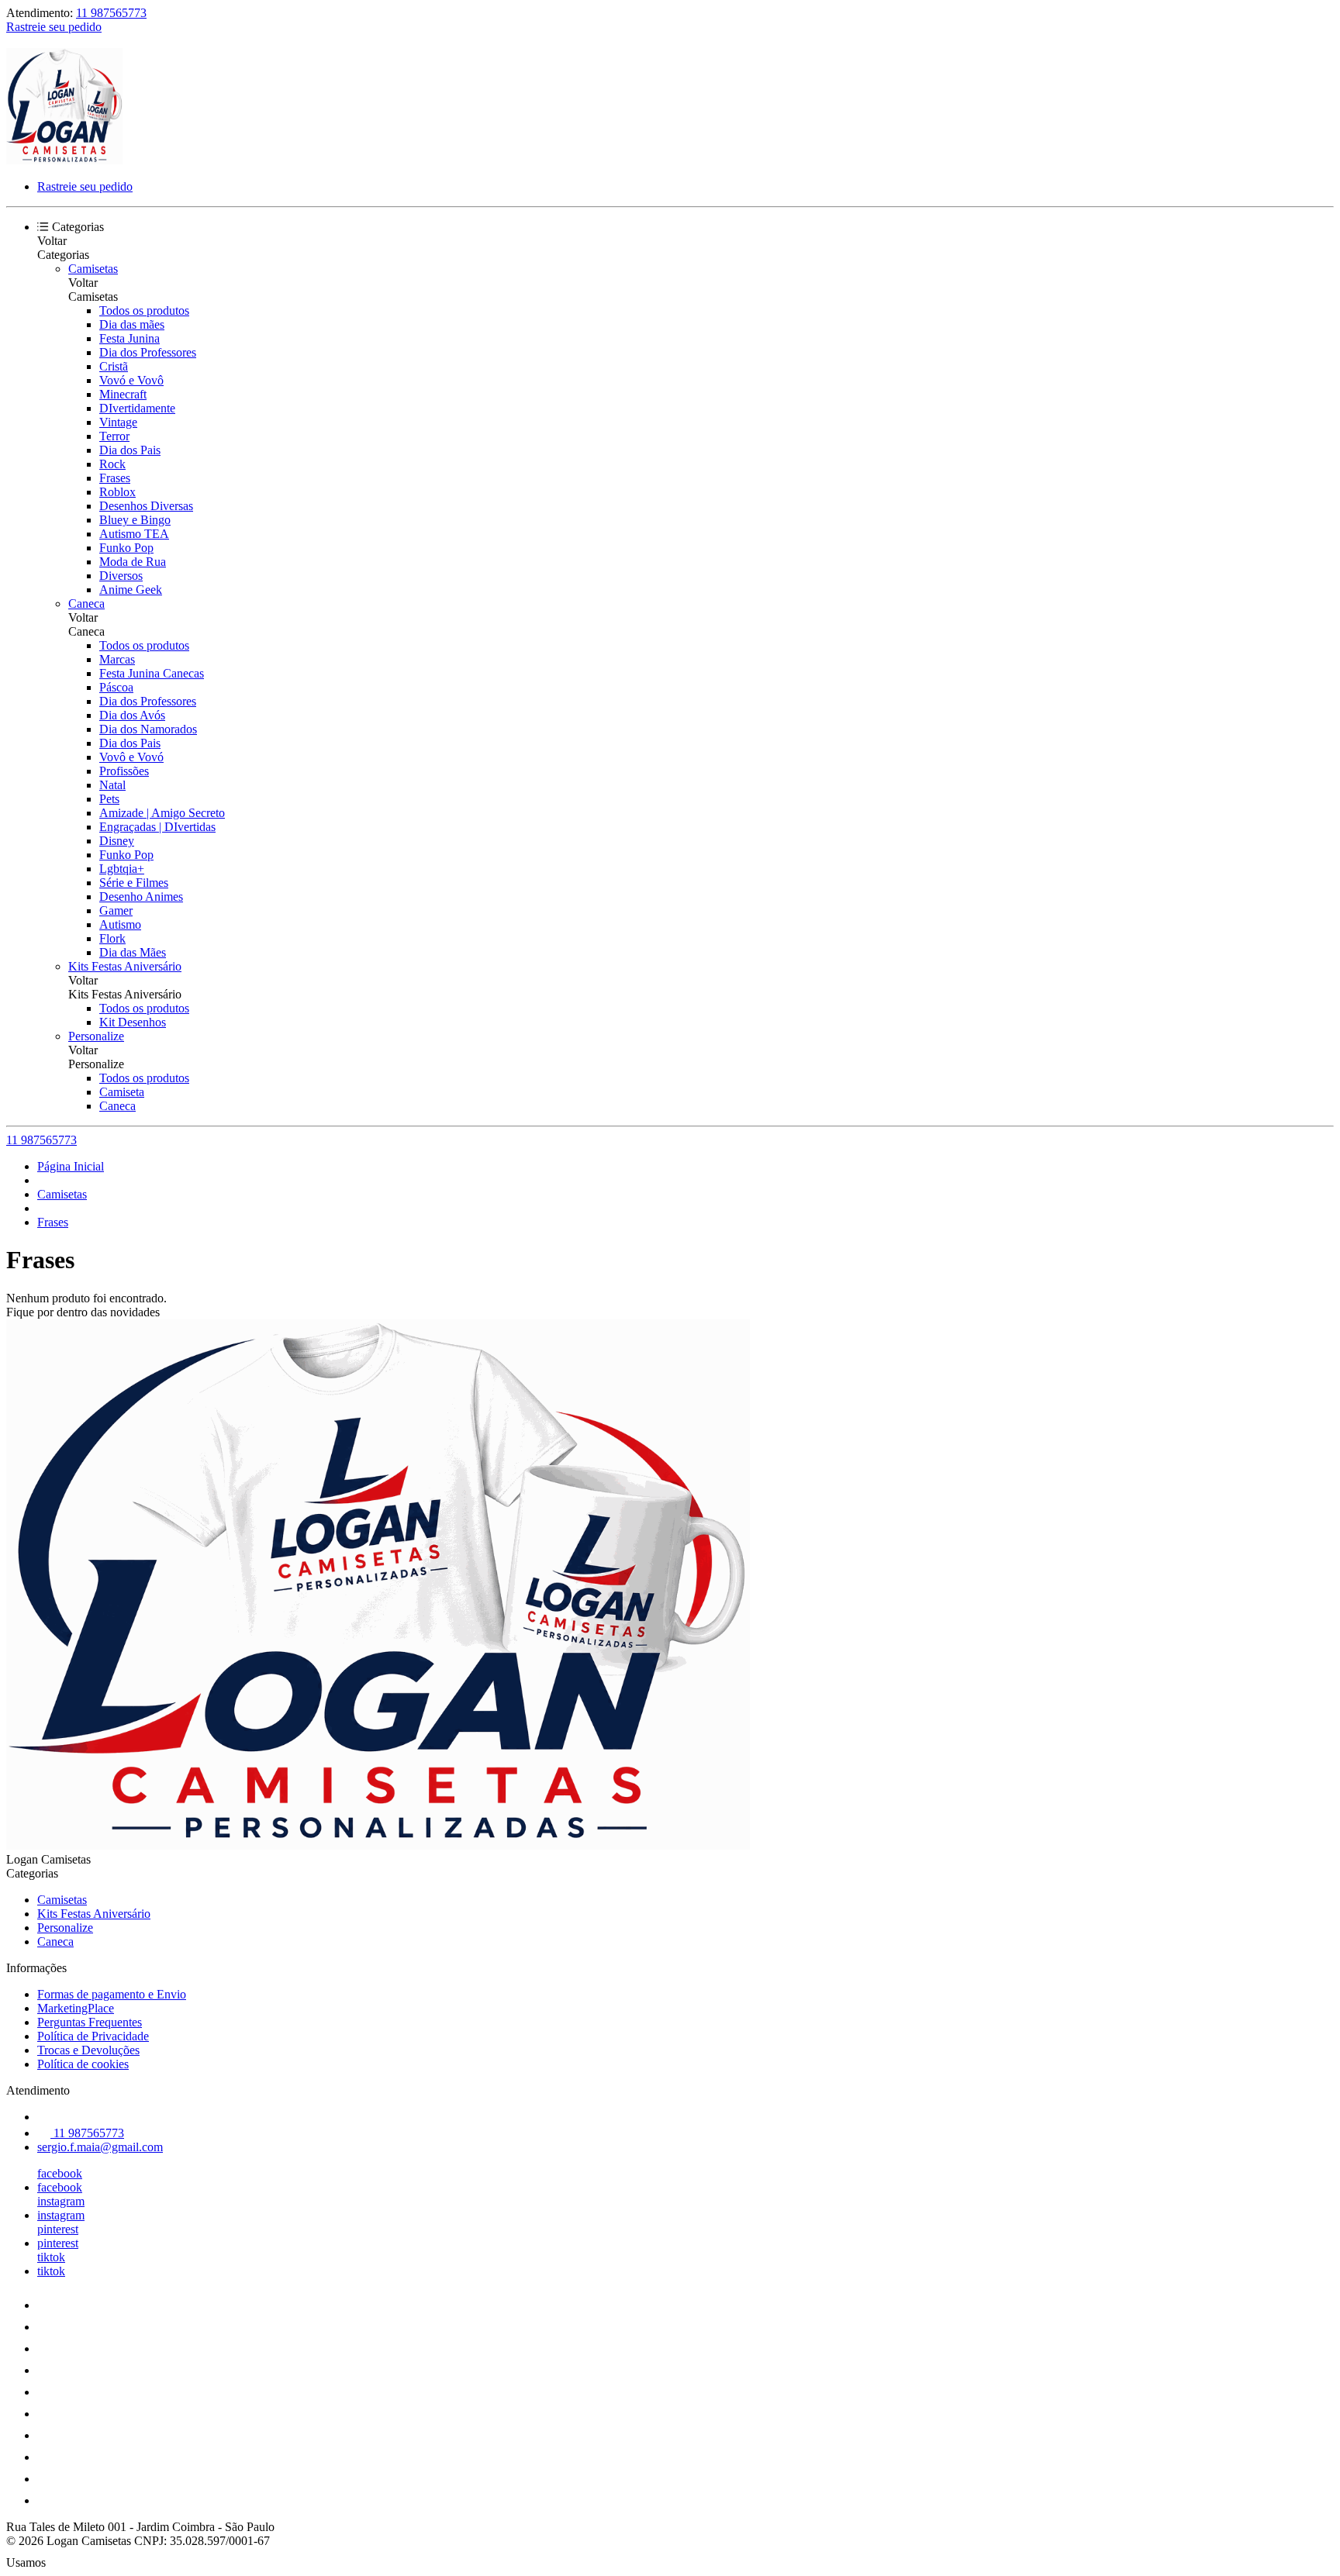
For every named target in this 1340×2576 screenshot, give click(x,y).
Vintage (118, 422)
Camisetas (93, 269)
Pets (109, 799)
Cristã (114, 366)
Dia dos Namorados (148, 729)
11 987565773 (111, 13)
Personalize (96, 1036)
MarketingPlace (76, 2008)
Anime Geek (131, 590)
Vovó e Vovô (131, 380)
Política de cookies (83, 2064)
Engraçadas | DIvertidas (157, 827)
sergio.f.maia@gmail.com (100, 2147)
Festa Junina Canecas (152, 673)
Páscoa (116, 687)
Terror (114, 436)
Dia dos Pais (130, 450)
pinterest (58, 2229)
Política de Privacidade (93, 2036)
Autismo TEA (134, 534)
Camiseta (122, 1092)
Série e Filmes (134, 883)
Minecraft (123, 394)
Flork (112, 938)
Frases (115, 478)
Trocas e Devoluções (88, 2050)
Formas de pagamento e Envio (112, 1994)
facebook (60, 2173)
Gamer (116, 910)
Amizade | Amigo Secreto (162, 813)
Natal (112, 785)
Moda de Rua (133, 562)
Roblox (117, 492)
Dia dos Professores (148, 352)
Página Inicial (71, 1166)
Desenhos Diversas (146, 506)
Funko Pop (126, 548)
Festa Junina (130, 338)
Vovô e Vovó (131, 757)
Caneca (86, 603)
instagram (61, 2201)
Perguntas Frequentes (90, 2022)
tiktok (51, 2257)
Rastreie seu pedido (54, 27)
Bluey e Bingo (135, 520)
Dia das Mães (133, 952)
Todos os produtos (144, 310)
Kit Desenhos (133, 1022)
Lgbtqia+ (122, 869)
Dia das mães (132, 324)
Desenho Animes (141, 897)
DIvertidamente (137, 408)
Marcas (117, 659)
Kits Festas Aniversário (125, 966)
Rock (112, 464)
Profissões (124, 771)
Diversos (121, 576)
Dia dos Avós (132, 715)
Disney (117, 841)
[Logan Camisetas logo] (64, 160)
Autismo (120, 924)
